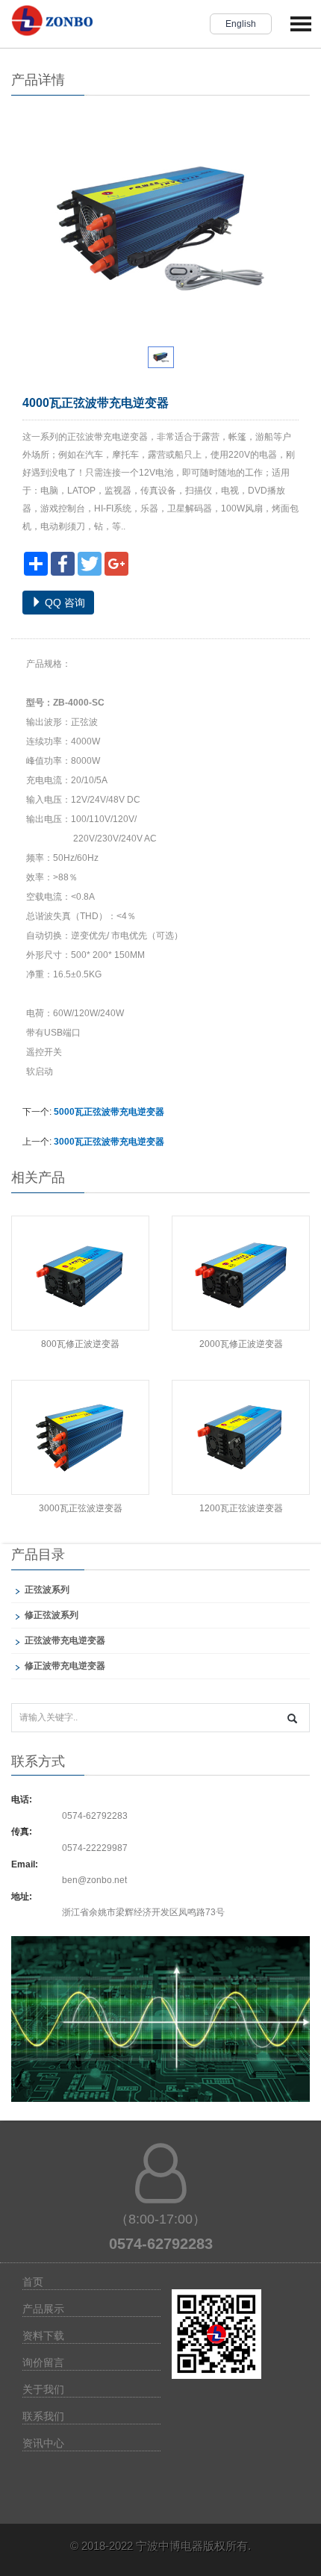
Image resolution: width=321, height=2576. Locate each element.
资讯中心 (43, 2443)
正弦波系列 (47, 1590)
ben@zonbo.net (94, 1880)
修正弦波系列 (52, 1615)
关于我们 (43, 2389)
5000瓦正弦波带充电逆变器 (109, 1112)
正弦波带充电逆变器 (65, 1640)
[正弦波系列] (160, 2028)
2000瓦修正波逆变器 (241, 1344)
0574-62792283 (95, 1816)
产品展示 (43, 2309)
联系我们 (43, 2416)
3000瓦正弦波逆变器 (81, 1508)
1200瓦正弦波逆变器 (241, 1508)
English (241, 24)
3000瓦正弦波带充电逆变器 (109, 1142)
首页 (33, 2282)
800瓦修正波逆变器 (80, 1344)
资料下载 (43, 2336)
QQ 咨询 (63, 603)
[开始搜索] (292, 1718)
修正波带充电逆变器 (65, 1666)
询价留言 (43, 2362)
